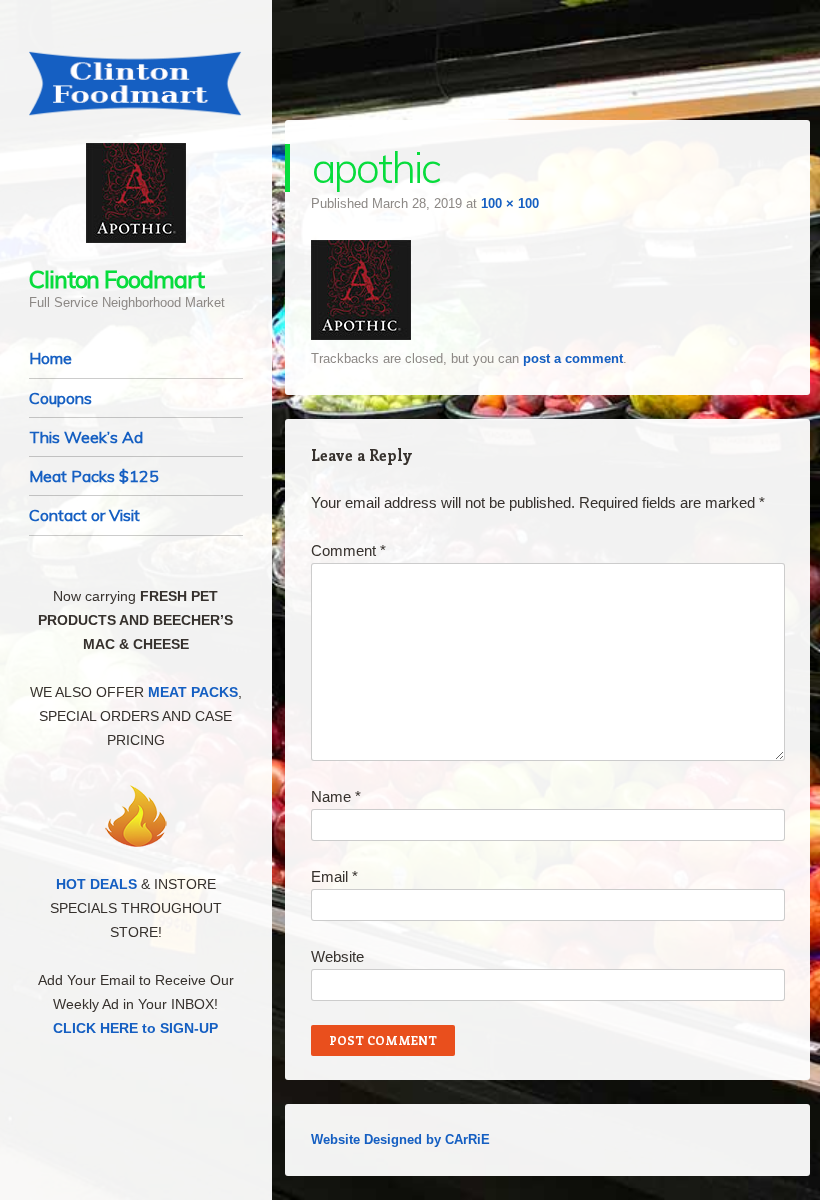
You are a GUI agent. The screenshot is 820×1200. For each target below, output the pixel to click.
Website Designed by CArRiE (400, 1139)
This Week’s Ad (86, 437)
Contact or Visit (84, 515)
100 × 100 (510, 203)
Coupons (60, 398)
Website (337, 956)
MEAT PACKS (193, 692)
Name (336, 796)
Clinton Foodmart (116, 279)
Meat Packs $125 (94, 476)
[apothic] (361, 334)
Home (50, 358)
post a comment (573, 358)
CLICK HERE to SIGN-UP (135, 1028)
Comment (348, 550)
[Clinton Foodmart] (136, 83)
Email (334, 876)
